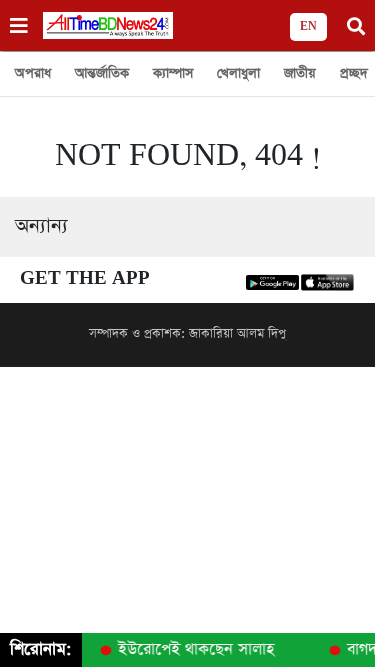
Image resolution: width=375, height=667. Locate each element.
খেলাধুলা (238, 73)
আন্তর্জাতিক (102, 73)
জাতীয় (300, 73)
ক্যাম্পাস (173, 73)
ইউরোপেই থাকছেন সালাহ (194, 650)
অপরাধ (33, 73)
